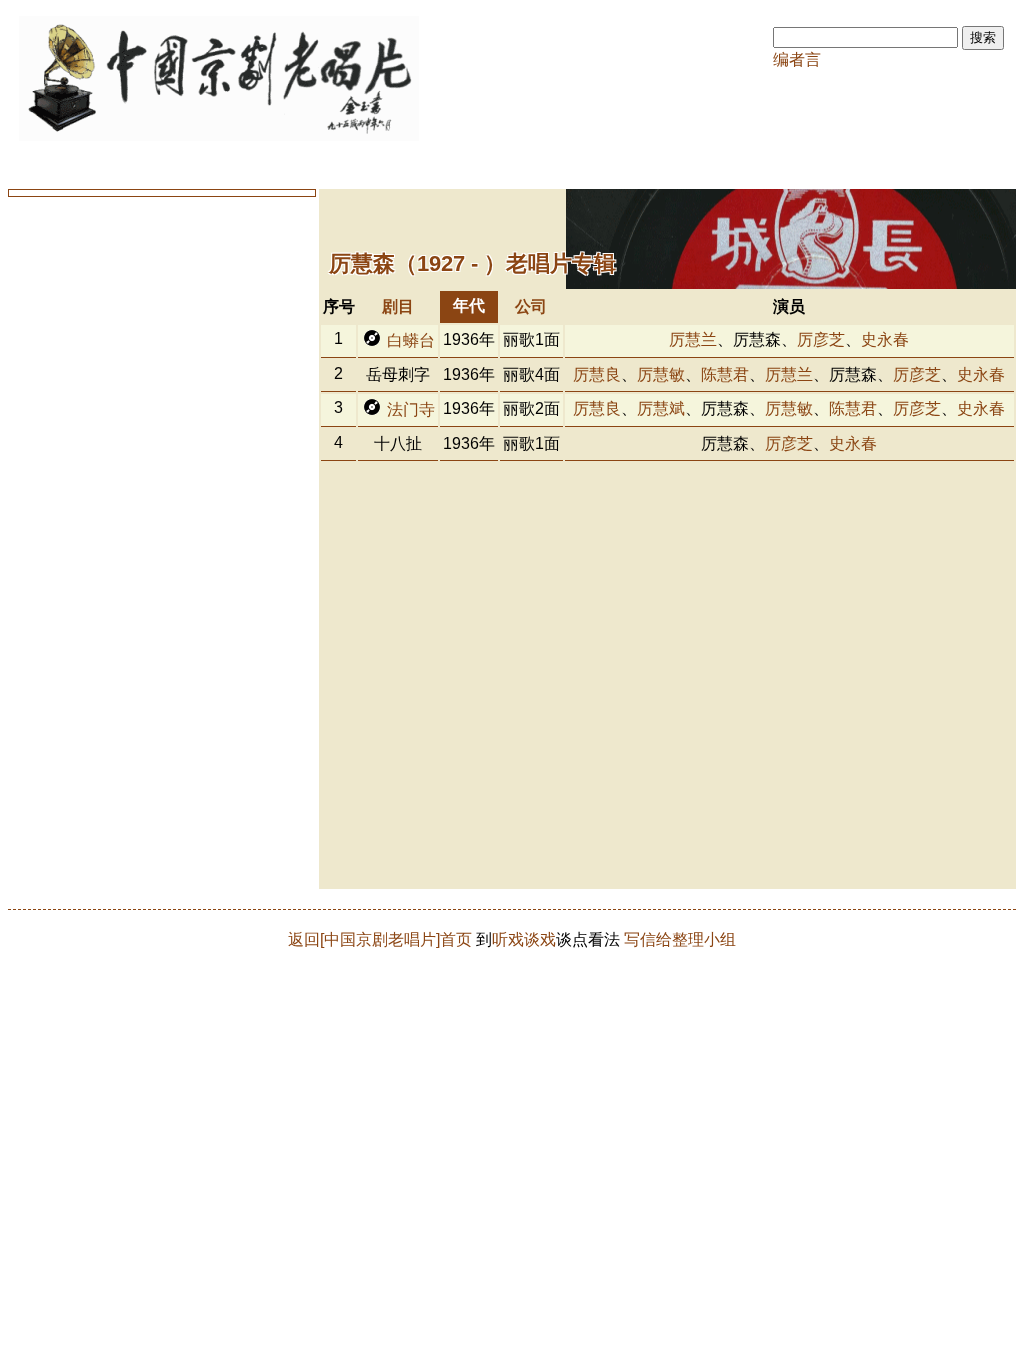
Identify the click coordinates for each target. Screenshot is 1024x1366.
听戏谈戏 (524, 939)
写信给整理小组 (680, 939)
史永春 (885, 339)
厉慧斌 (661, 408)
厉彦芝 (821, 339)
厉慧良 (597, 374)
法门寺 (411, 409)
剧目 (398, 306)
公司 (531, 306)
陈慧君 (725, 374)
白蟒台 (411, 340)
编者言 (797, 59)
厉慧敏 (661, 374)
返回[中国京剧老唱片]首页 (380, 939)
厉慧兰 (693, 339)
